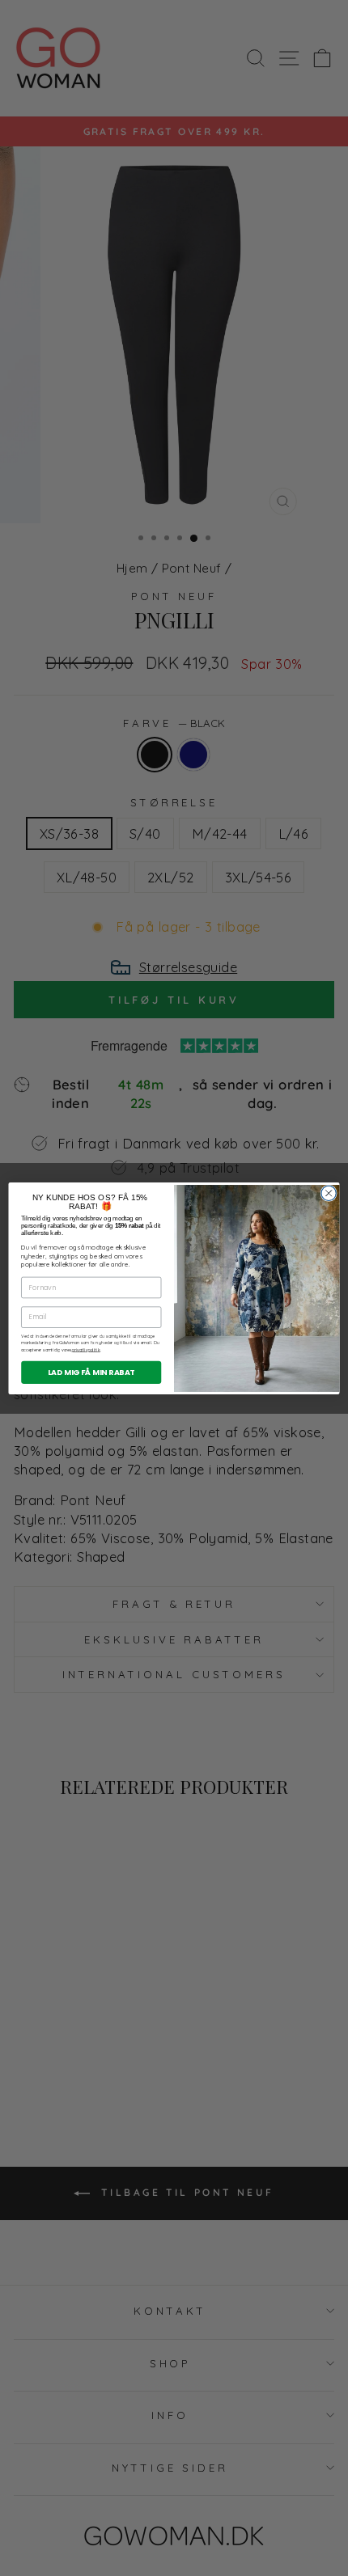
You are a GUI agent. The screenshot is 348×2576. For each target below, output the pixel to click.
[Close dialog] (329, 1193)
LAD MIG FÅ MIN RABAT (91, 1371)
